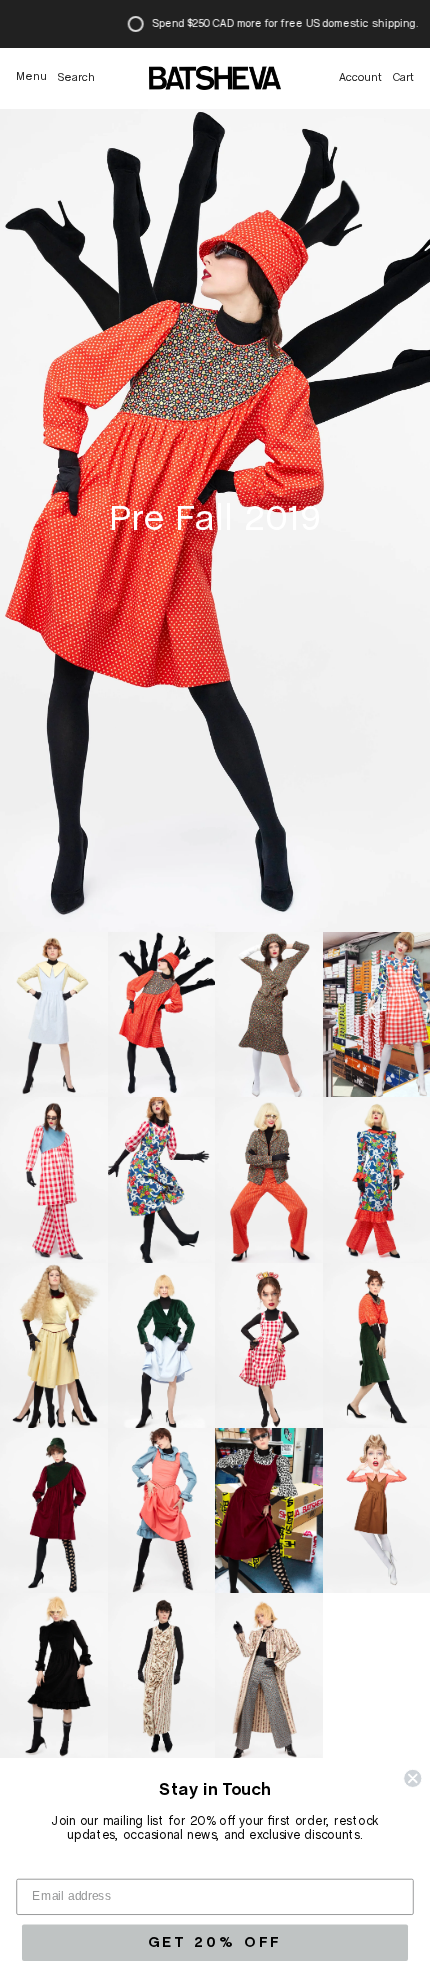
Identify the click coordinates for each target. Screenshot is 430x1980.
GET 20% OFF (215, 1942)
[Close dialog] (412, 1778)
